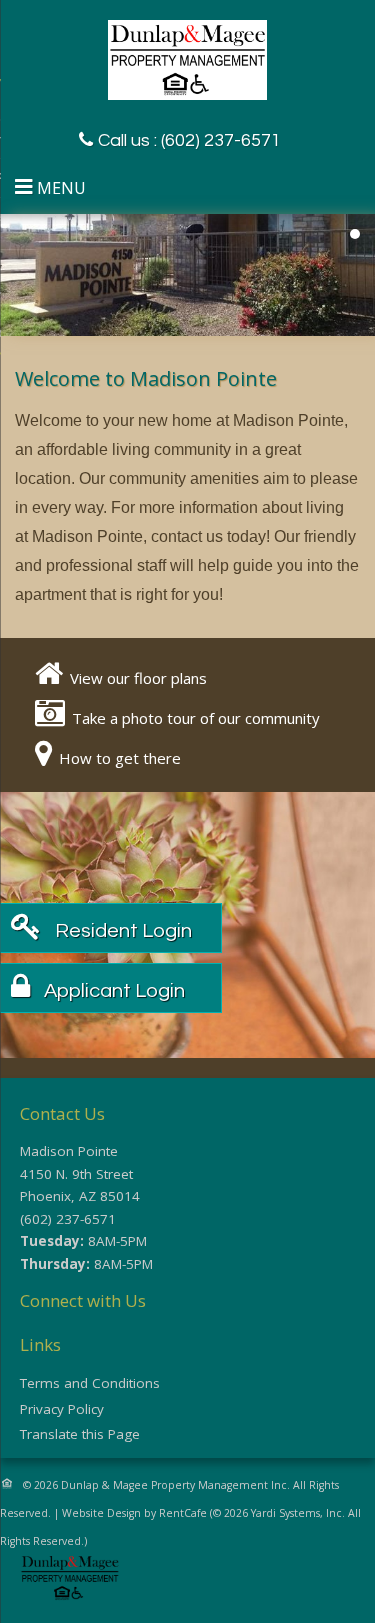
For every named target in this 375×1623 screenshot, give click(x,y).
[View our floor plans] (137, 678)
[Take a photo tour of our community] (194, 718)
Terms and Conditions (90, 1383)
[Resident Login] (118, 930)
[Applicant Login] (109, 990)
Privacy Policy (62, 1409)
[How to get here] (118, 758)
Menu (61, 188)
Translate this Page (80, 1434)
